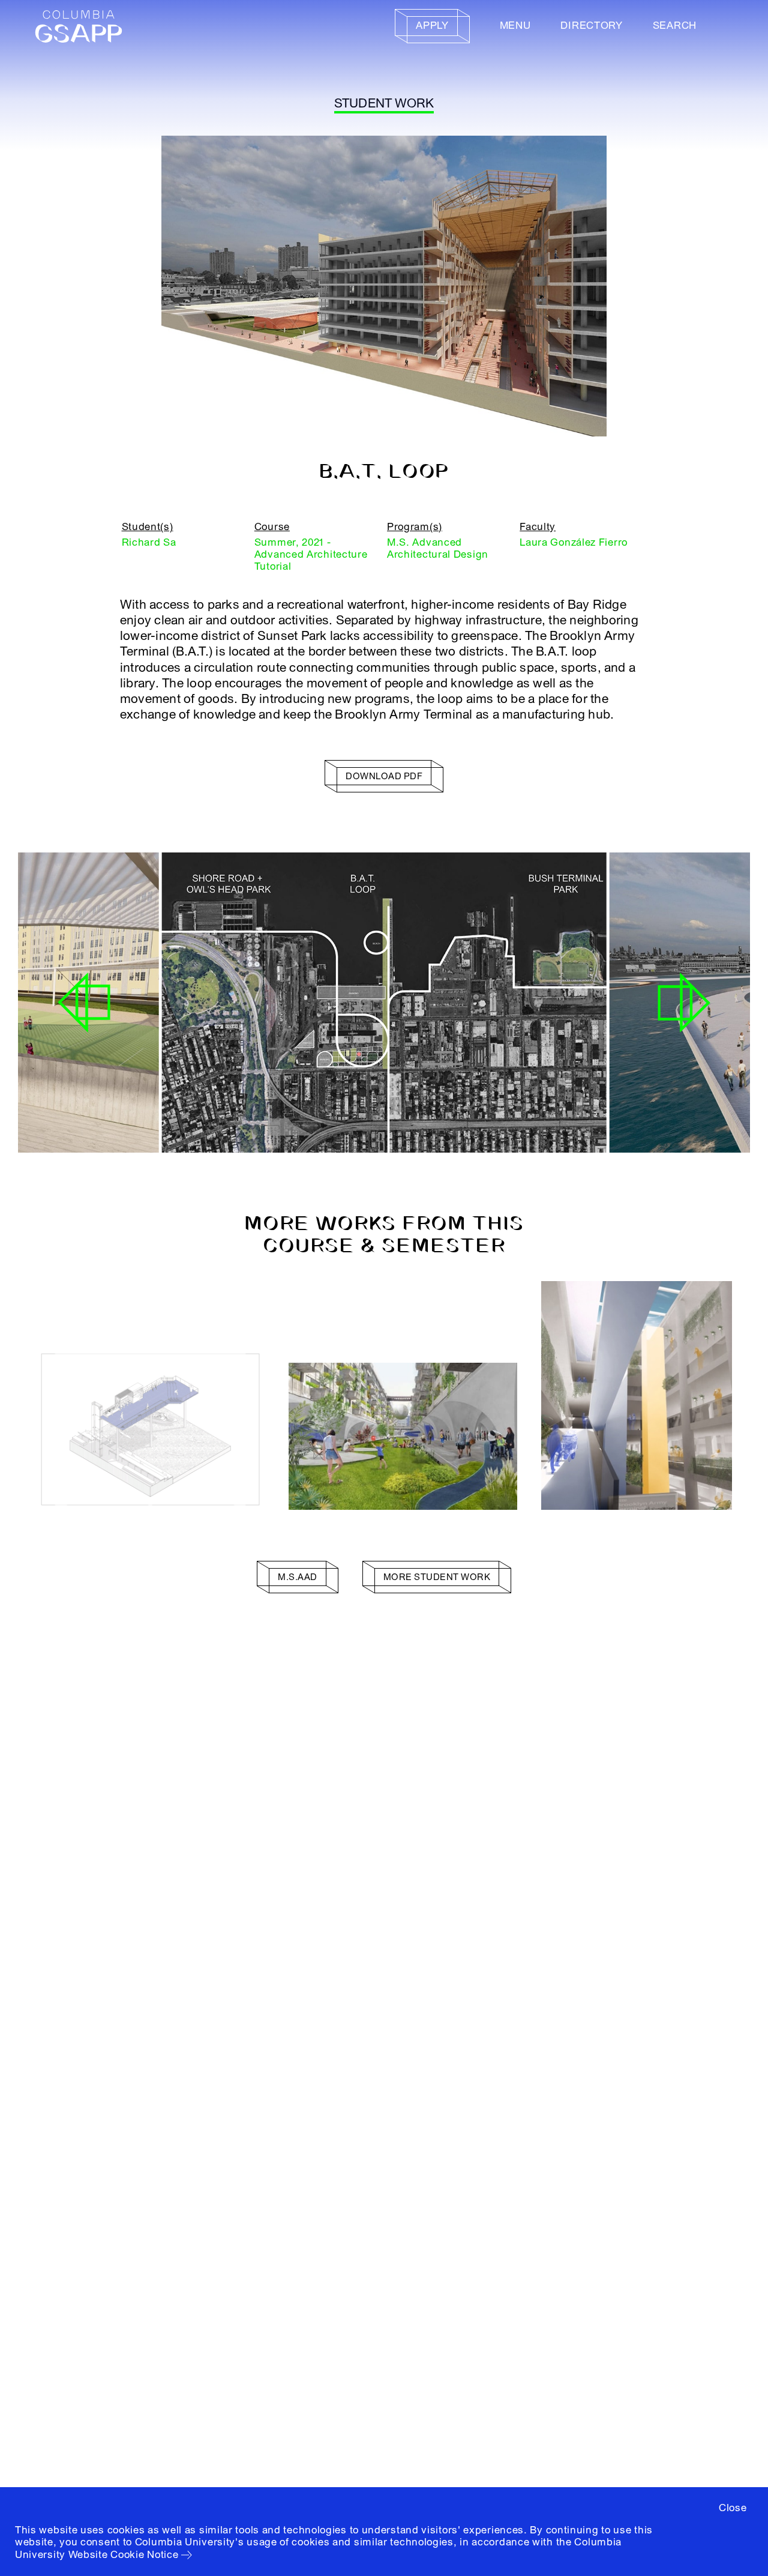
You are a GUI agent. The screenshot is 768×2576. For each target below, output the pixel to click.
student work (384, 104)
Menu (515, 26)
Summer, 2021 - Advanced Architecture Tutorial (311, 555)
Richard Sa (149, 542)
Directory (591, 26)
